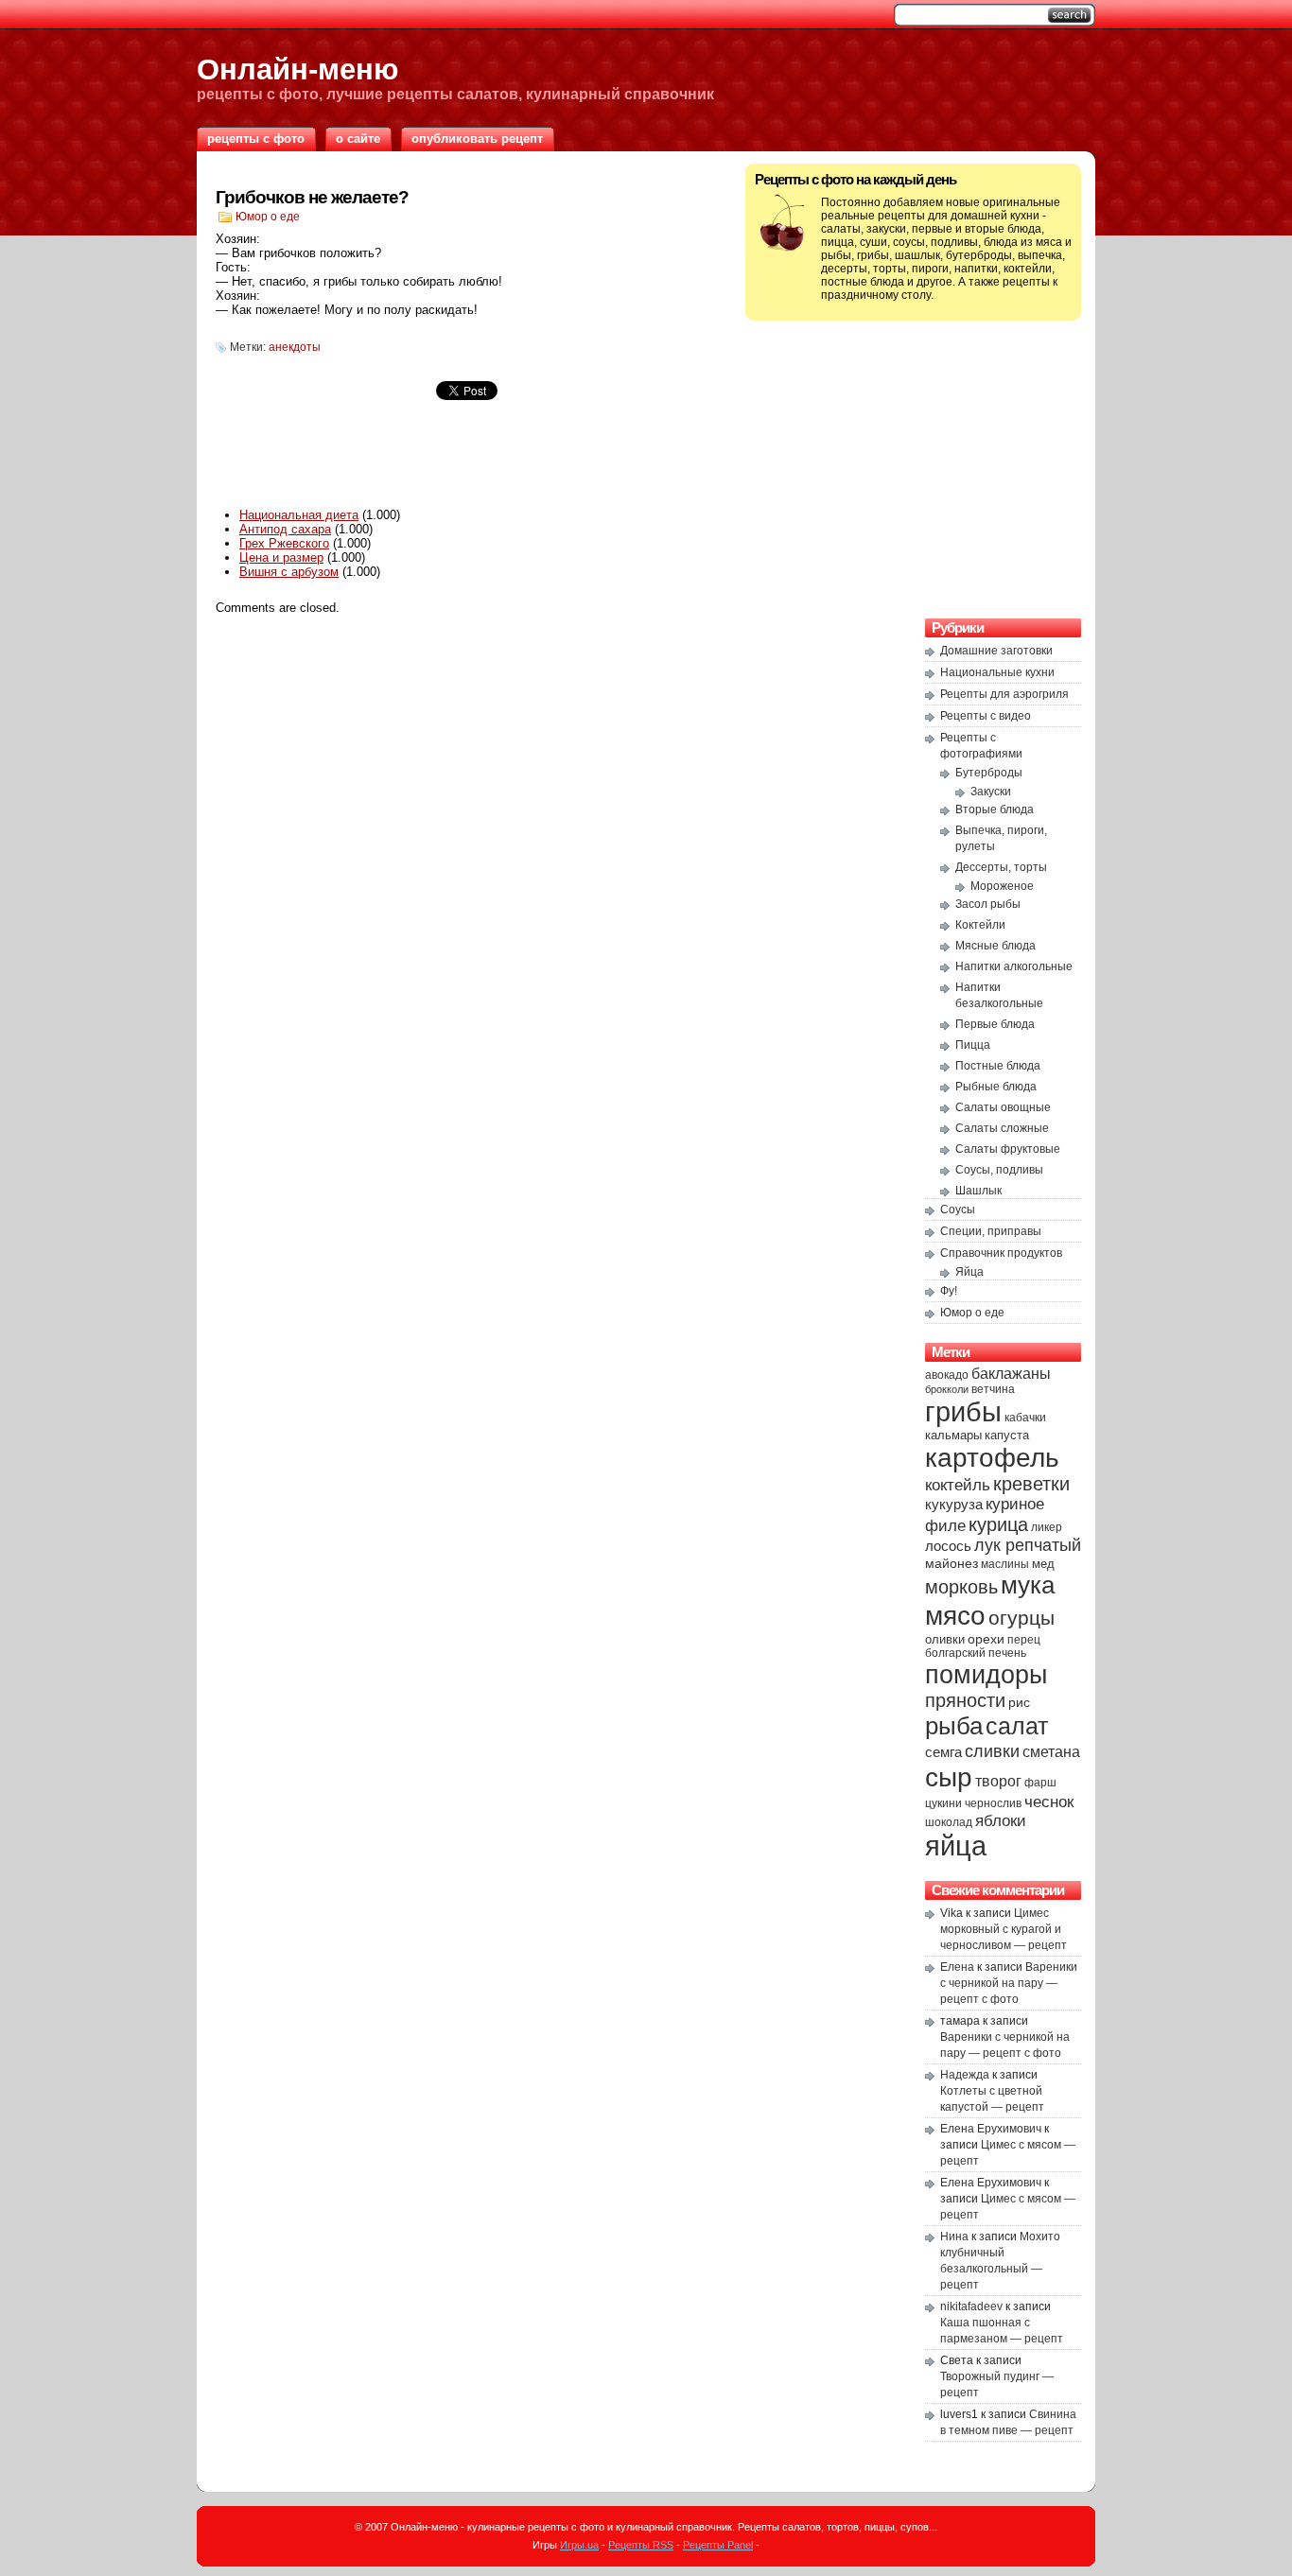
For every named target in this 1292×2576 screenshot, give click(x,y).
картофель (992, 1457)
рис (1019, 1702)
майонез (952, 1563)
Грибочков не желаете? (312, 197)
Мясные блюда (995, 946)
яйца (956, 1846)
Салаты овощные (1003, 1107)
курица (998, 1524)
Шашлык (978, 1191)
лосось (948, 1546)
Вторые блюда (995, 809)
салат (1017, 1726)
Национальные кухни (997, 672)
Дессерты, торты (1001, 867)
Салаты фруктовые (1008, 1149)
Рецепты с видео (986, 716)
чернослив (993, 1803)
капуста (1007, 1435)
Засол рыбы (988, 904)
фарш (1040, 1783)
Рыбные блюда (996, 1087)
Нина (954, 2237)
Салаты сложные (1002, 1128)
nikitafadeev (971, 2306)
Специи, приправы (991, 1231)
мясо (955, 1615)
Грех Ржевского (284, 543)
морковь (961, 1587)
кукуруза (954, 1504)
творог (998, 1781)
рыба (954, 1726)
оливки (945, 1640)
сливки (992, 1751)
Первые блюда (995, 1024)
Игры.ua (579, 2545)
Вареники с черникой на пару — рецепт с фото (1009, 1983)
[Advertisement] (466, 462)
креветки (1031, 1484)
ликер (1047, 1527)
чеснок (1049, 1802)
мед (1043, 1564)
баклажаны (1011, 1373)
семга (943, 1752)
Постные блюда (998, 1066)
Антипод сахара (285, 529)
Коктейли (980, 925)
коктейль (958, 1485)
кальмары (953, 1436)
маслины (1005, 1564)
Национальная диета (299, 515)
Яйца (969, 1272)
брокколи (947, 1389)
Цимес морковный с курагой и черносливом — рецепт (1004, 1929)
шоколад (949, 1822)
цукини (943, 1803)
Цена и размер (281, 557)
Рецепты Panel (718, 2545)
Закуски (991, 792)
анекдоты (295, 347)
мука (1028, 1585)
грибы (963, 1411)
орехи (986, 1639)
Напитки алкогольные (1014, 966)
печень (1007, 1653)
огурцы (1021, 1618)
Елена (957, 1967)
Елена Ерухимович (991, 2129)
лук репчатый (1028, 1545)
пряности (965, 1700)
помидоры (986, 1674)
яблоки (1001, 1821)
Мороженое (1002, 886)
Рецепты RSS (641, 2545)
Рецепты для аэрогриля (1004, 694)
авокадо (947, 1375)
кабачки (1025, 1418)
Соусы (958, 1210)
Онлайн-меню (297, 69)
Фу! (949, 1291)
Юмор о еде (268, 217)
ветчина (993, 1389)
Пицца (973, 1045)
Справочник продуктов (1001, 1253)
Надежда (965, 2075)
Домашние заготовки (996, 651)
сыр (949, 1777)
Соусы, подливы (999, 1170)
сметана (1051, 1751)
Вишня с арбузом (289, 572)
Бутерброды (989, 773)
